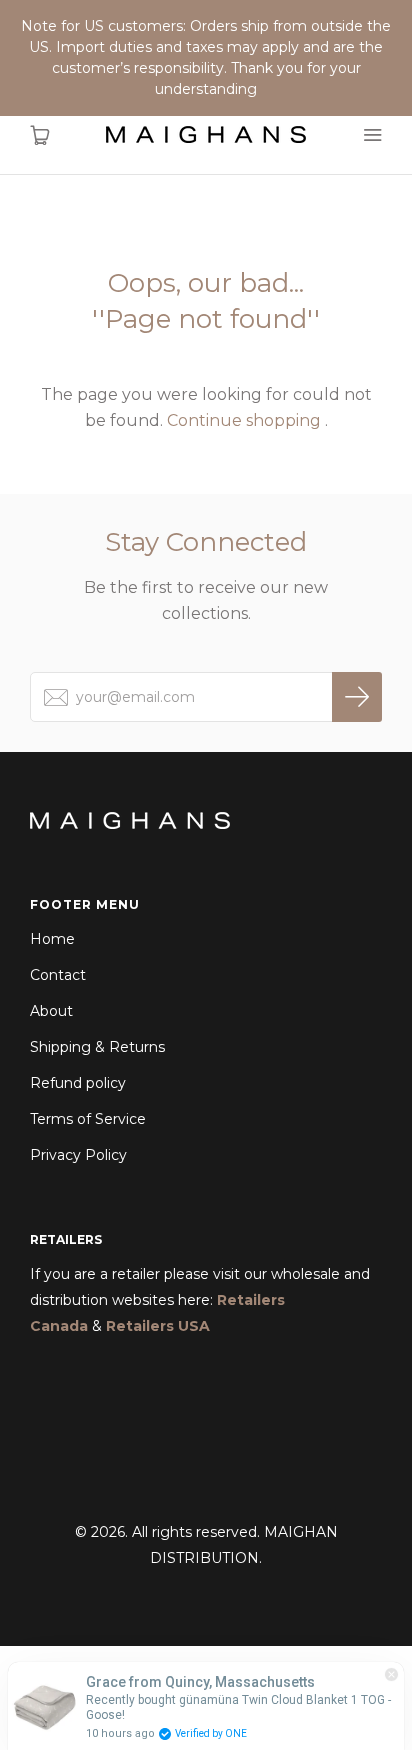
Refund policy (78, 1083)
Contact (58, 975)
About (51, 1011)
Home (52, 939)
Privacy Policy (78, 1155)
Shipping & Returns (97, 1047)
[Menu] (372, 135)
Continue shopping (244, 420)
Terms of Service (88, 1119)
